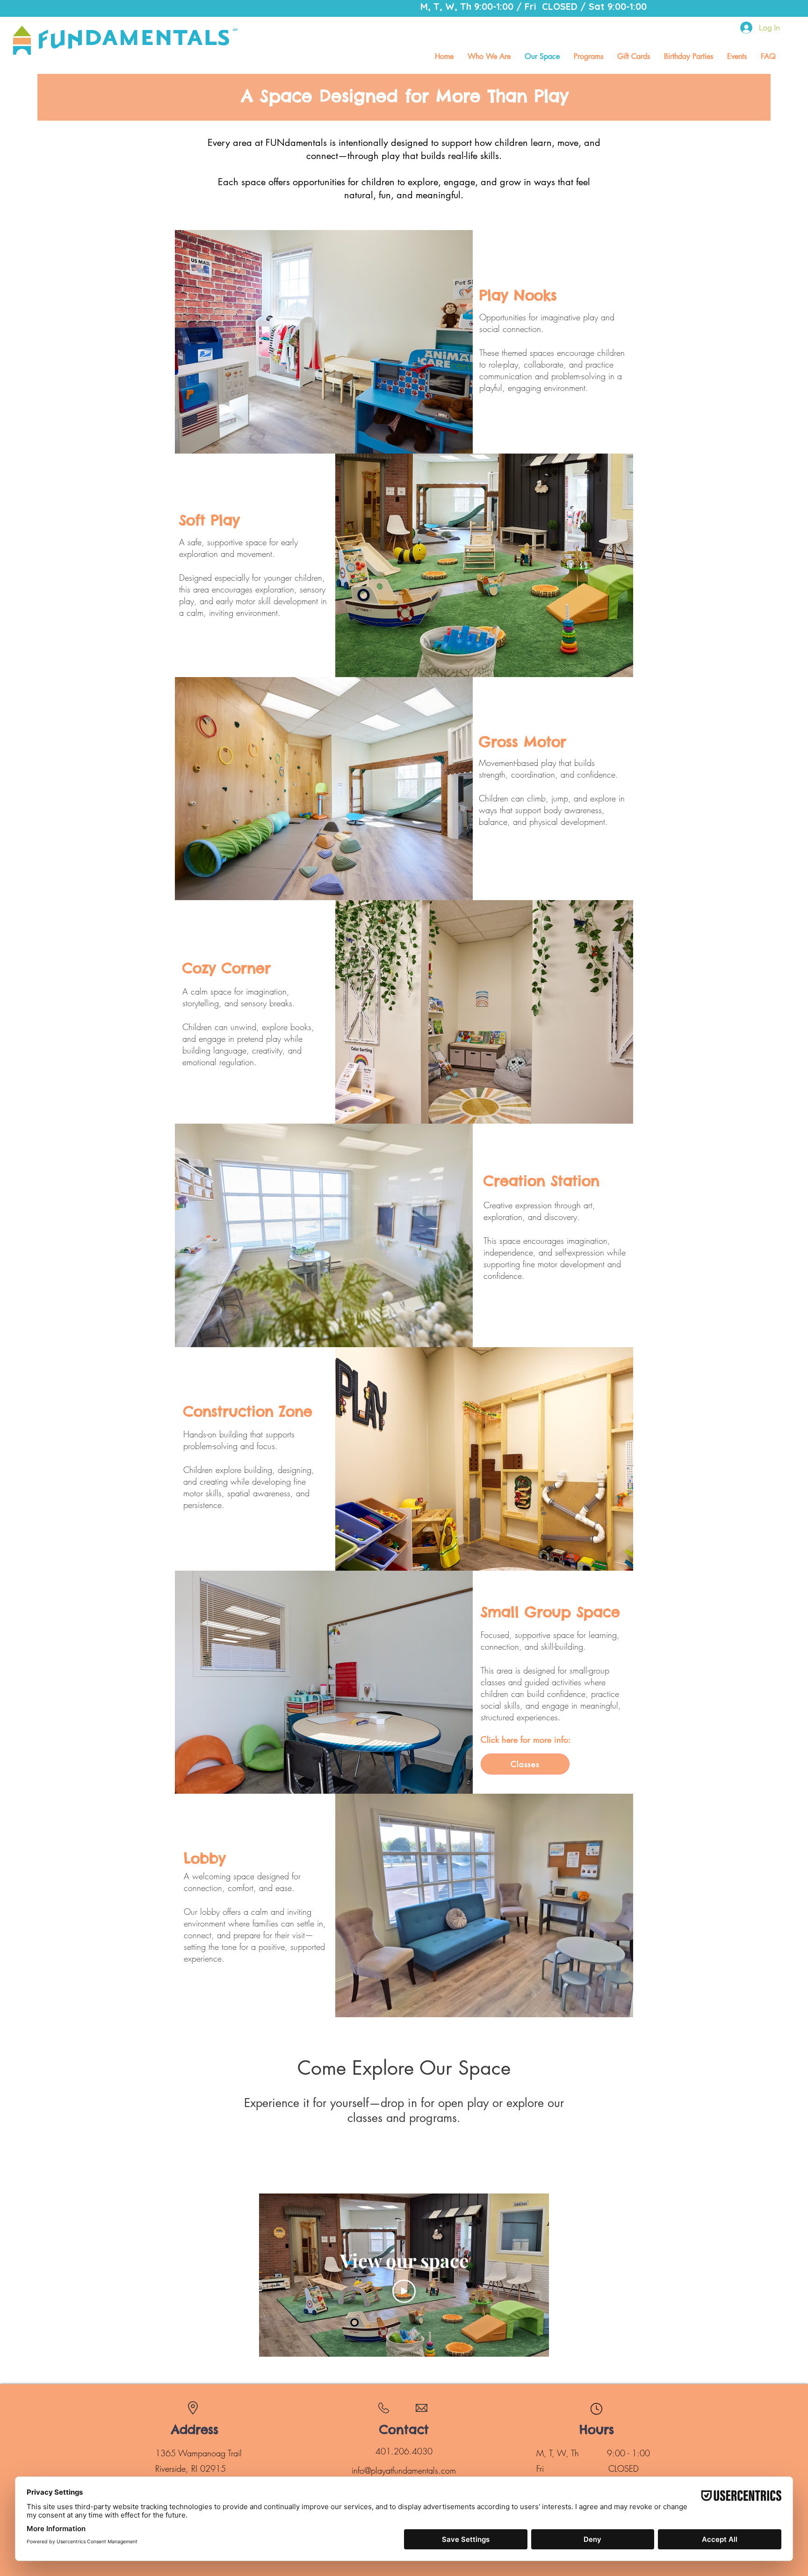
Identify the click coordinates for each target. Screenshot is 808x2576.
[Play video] (404, 2291)
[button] (588, 56)
